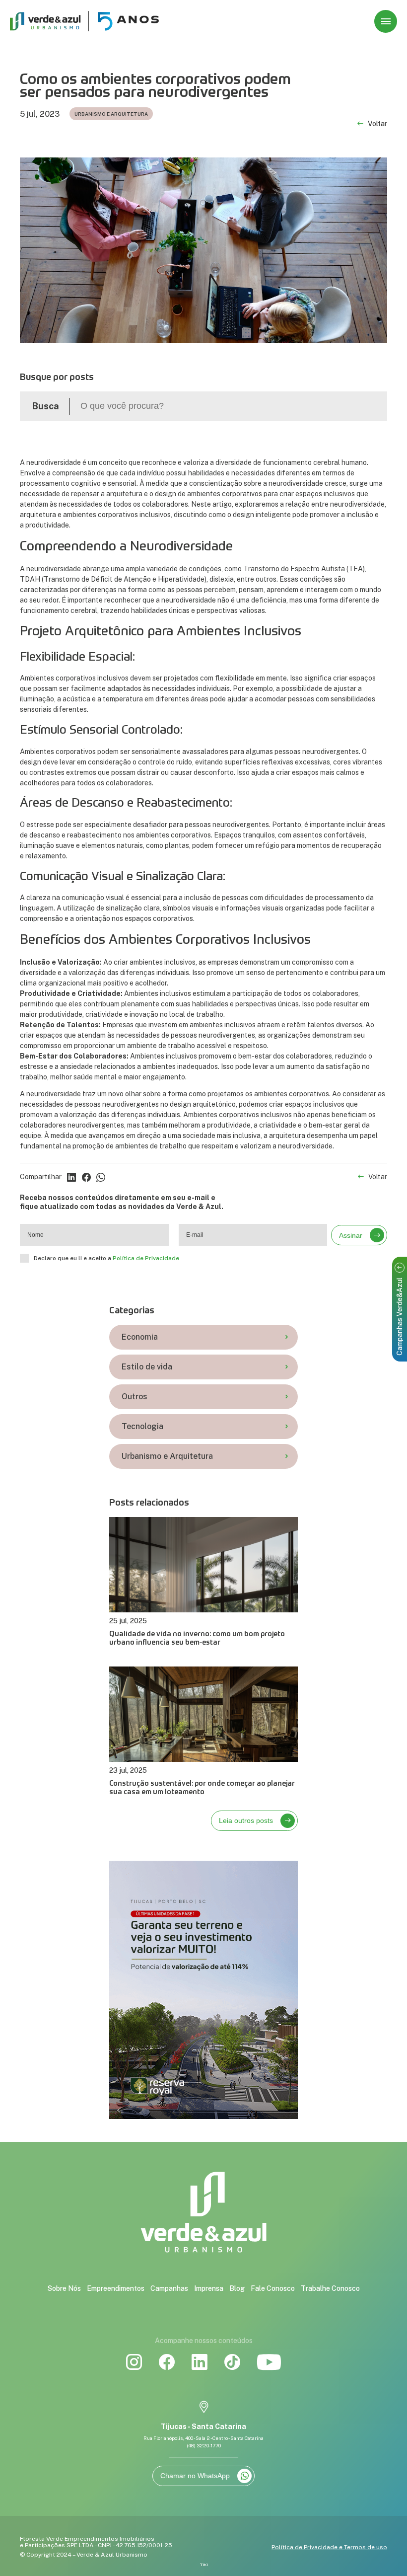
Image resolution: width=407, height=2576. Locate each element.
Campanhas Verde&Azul (400, 1317)
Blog (237, 2288)
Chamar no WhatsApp (195, 2476)
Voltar (377, 124)
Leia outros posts (246, 1820)
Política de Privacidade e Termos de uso (329, 2547)
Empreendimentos (116, 2288)
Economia (140, 1337)
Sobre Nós (64, 2288)
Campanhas (169, 2288)
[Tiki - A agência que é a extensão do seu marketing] (204, 2565)
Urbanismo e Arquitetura (167, 1456)
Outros (135, 1397)
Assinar (351, 1235)
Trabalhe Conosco (330, 2288)
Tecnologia (142, 1426)
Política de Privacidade (146, 1258)
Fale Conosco (273, 2288)
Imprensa (209, 2288)
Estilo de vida (147, 1367)
